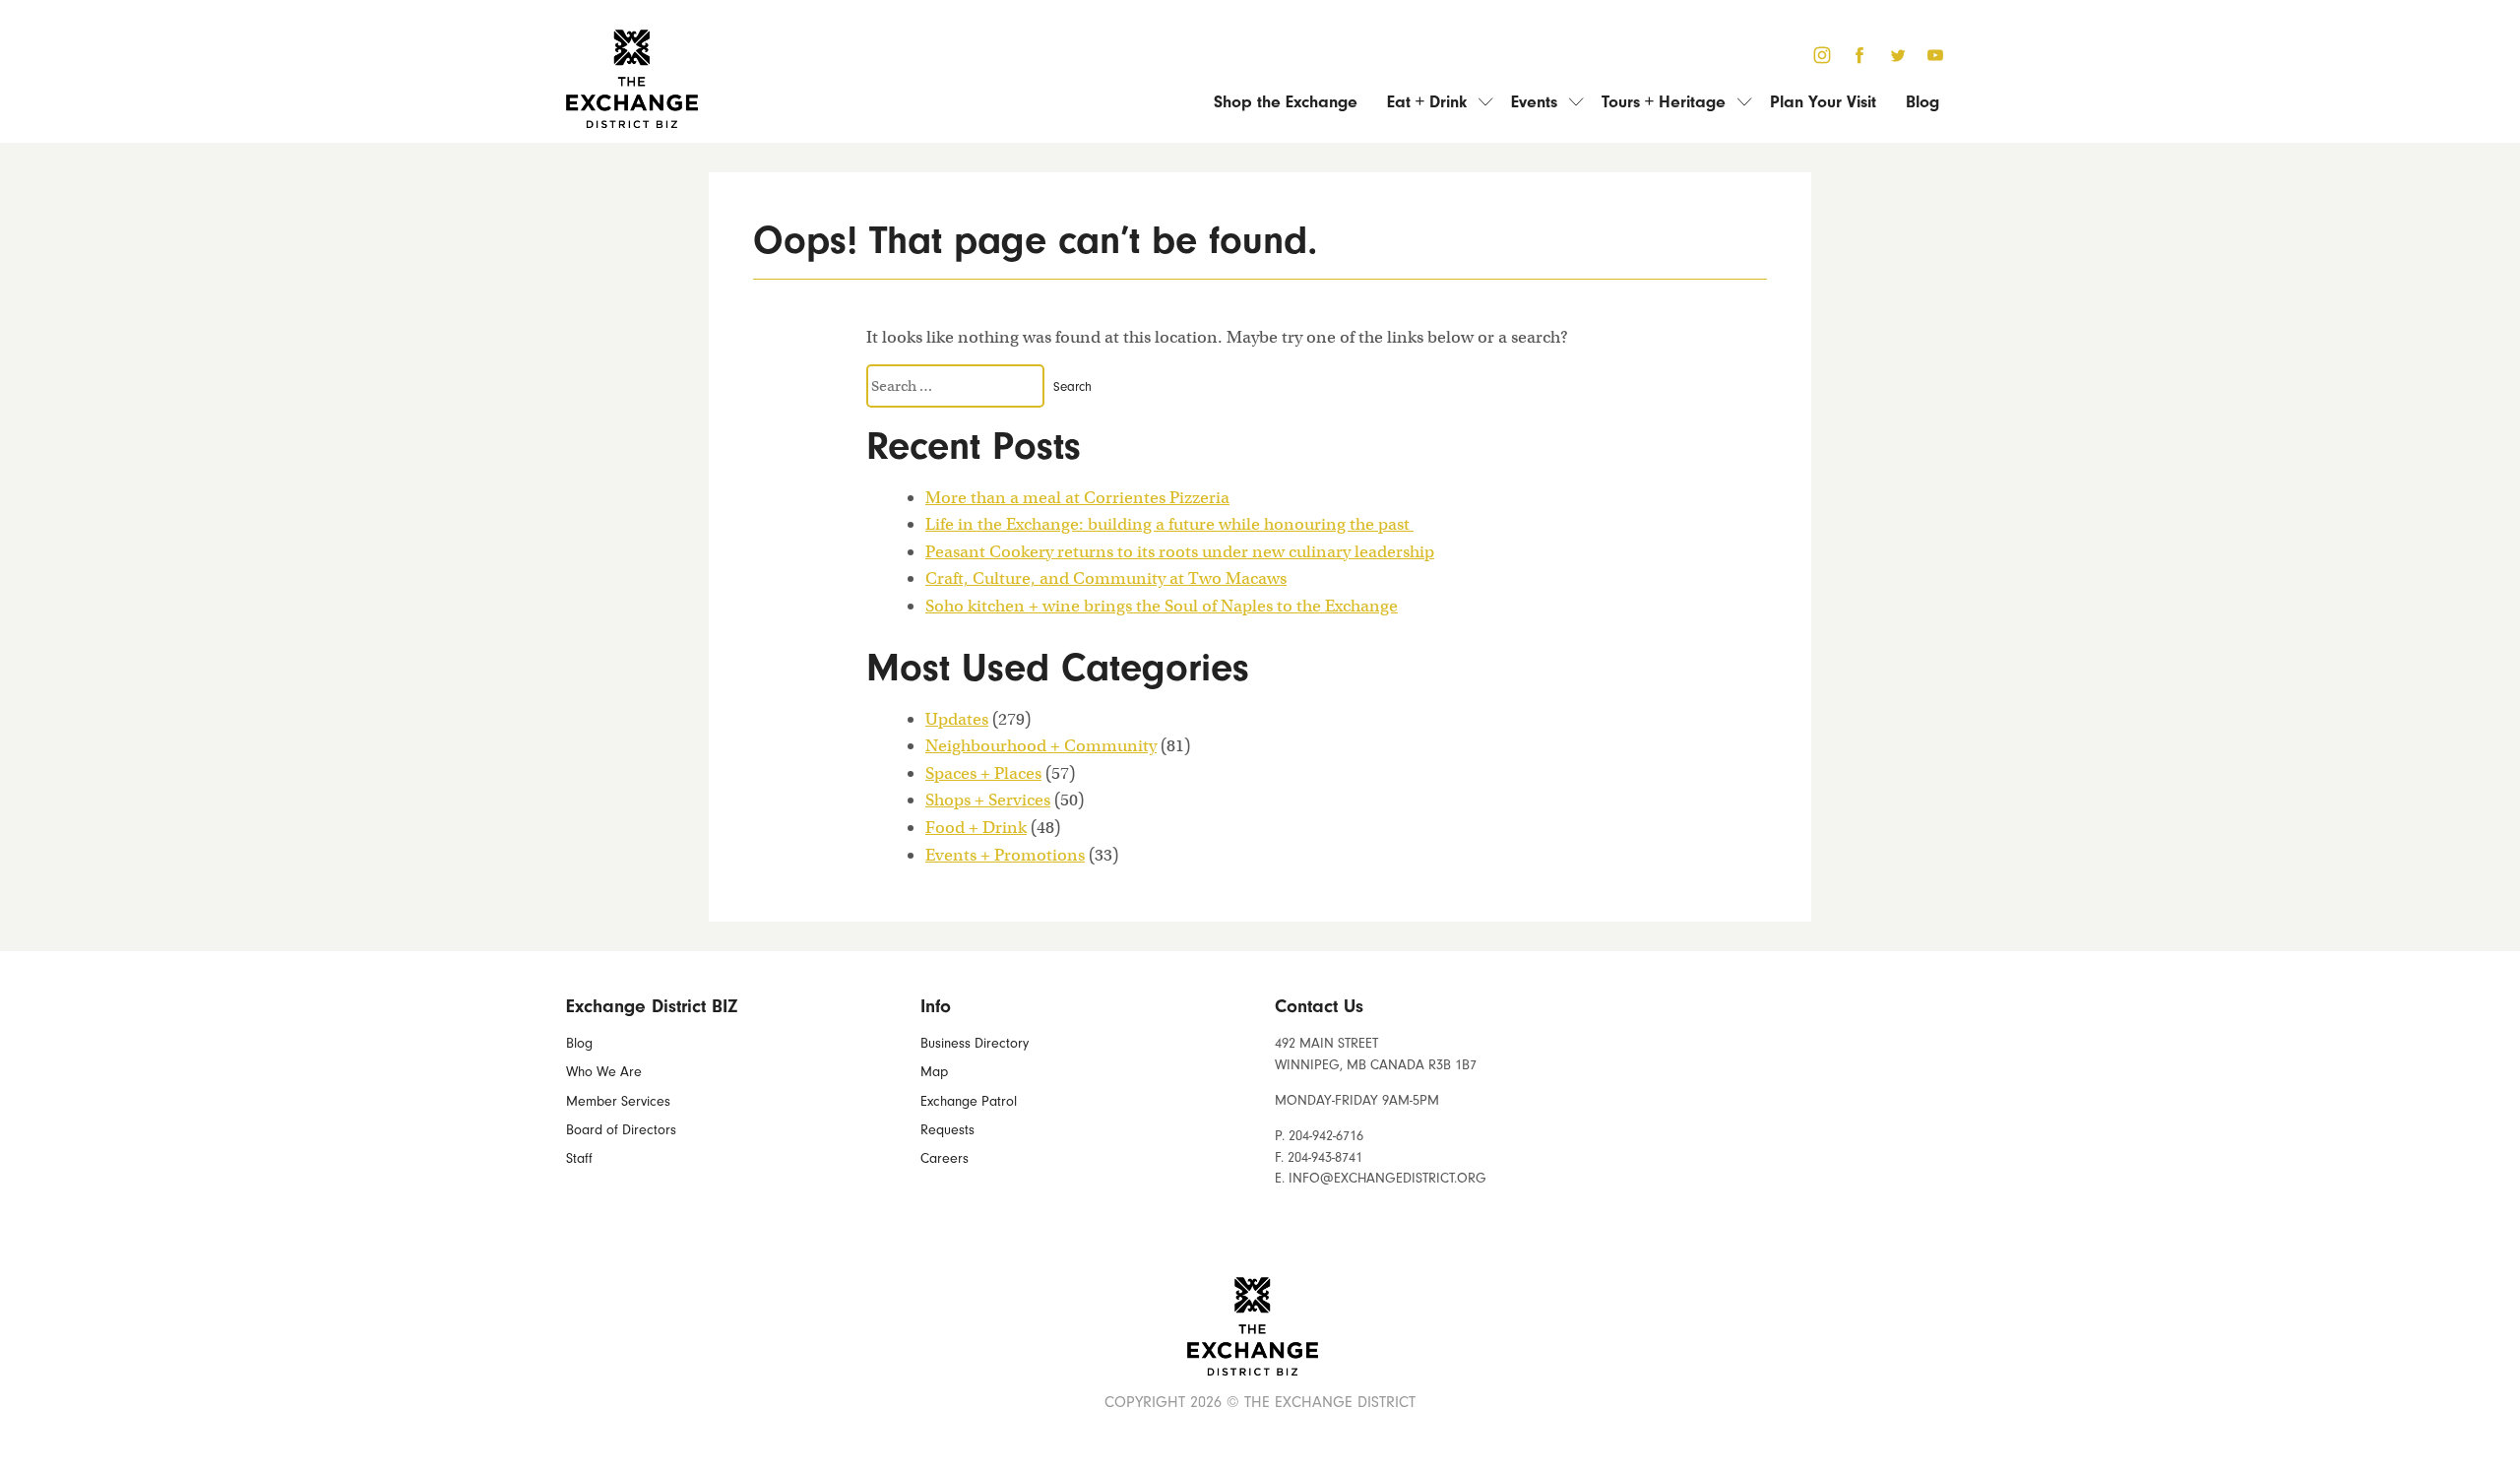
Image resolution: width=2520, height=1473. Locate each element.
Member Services (618, 1101)
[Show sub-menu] (1479, 101)
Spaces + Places (983, 773)
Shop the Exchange (1286, 101)
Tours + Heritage (1664, 101)
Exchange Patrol (969, 1101)
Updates (957, 719)
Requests (947, 1130)
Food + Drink (976, 827)
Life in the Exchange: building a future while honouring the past (1169, 524)
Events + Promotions (1005, 855)
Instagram (1822, 51)
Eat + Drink (1427, 101)
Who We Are (604, 1072)
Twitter (1897, 51)
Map (934, 1072)
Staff (579, 1158)
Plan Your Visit (1823, 101)
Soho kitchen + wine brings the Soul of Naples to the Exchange (1162, 606)
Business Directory (975, 1043)
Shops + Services (988, 800)
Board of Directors (621, 1130)
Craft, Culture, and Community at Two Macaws (1106, 578)
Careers (945, 1158)
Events (1534, 101)
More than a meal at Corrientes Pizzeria (1077, 497)
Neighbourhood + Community (1041, 745)
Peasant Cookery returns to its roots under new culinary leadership (1180, 551)
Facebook (1860, 51)
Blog (1922, 101)
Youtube (1936, 51)
